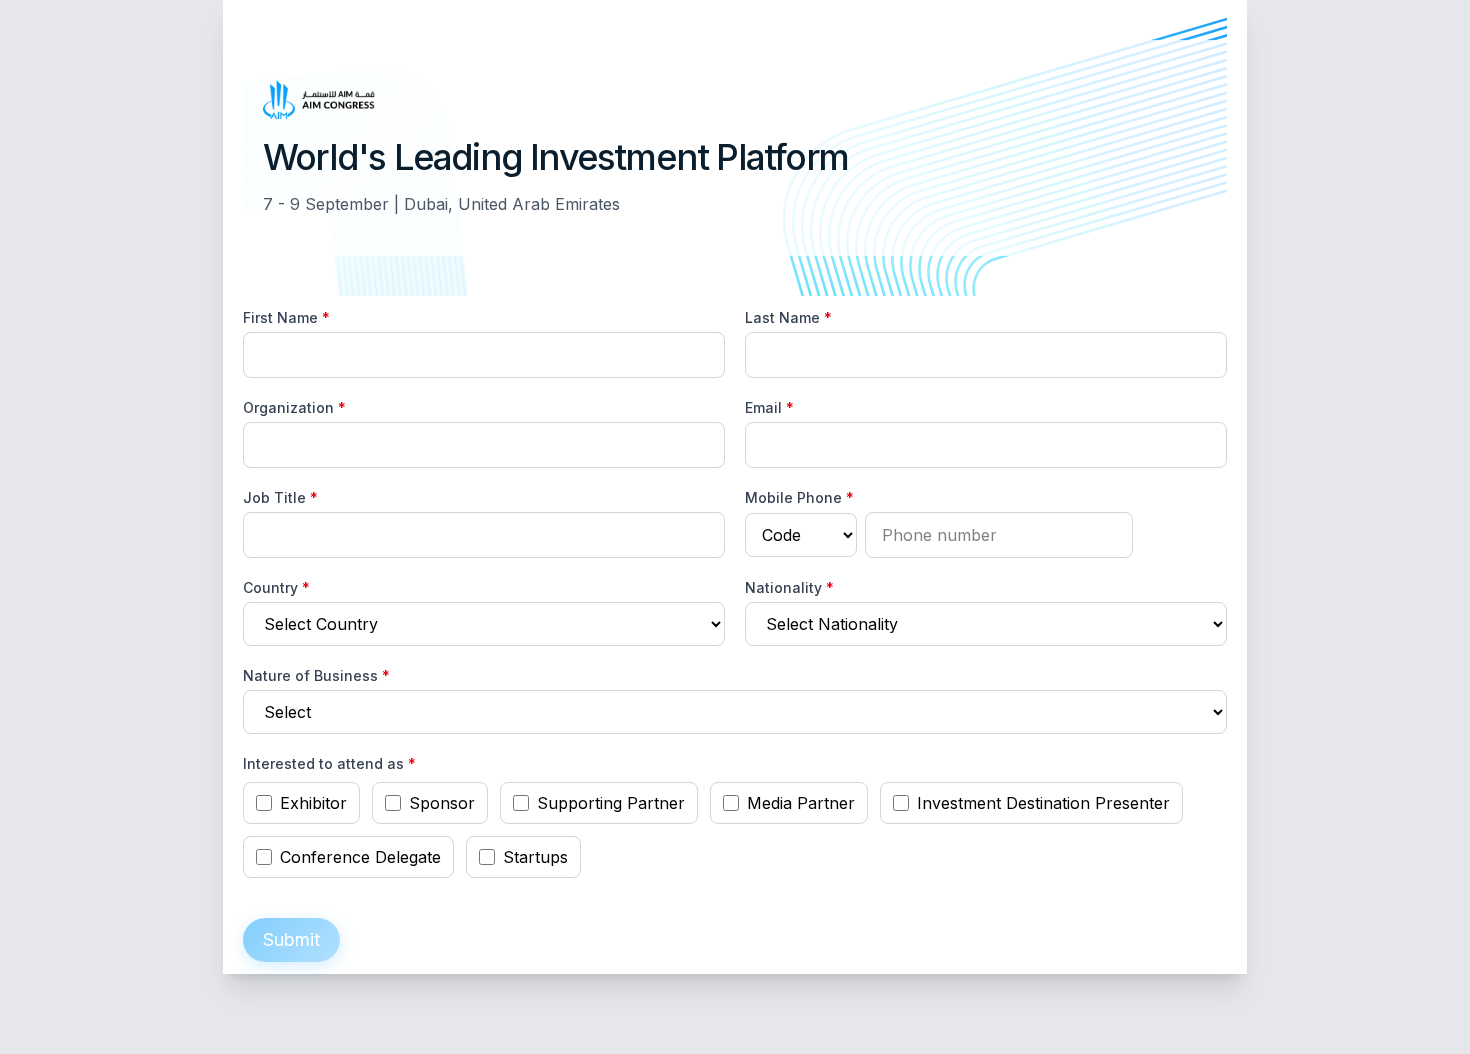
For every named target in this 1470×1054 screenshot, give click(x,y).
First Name (286, 317)
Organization (294, 407)
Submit (291, 939)
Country (276, 587)
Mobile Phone (799, 497)
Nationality (789, 587)
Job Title (280, 497)
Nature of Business (316, 675)
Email (769, 407)
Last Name (788, 317)
